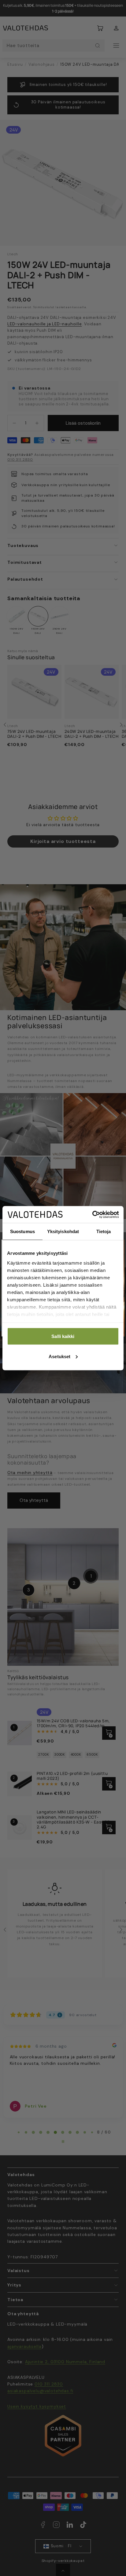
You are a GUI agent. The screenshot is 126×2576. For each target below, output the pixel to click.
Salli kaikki (63, 1336)
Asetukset (59, 1356)
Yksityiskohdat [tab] (63, 1231)
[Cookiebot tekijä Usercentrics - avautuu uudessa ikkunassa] (92, 1214)
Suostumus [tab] (22, 1231)
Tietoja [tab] (104, 1231)
